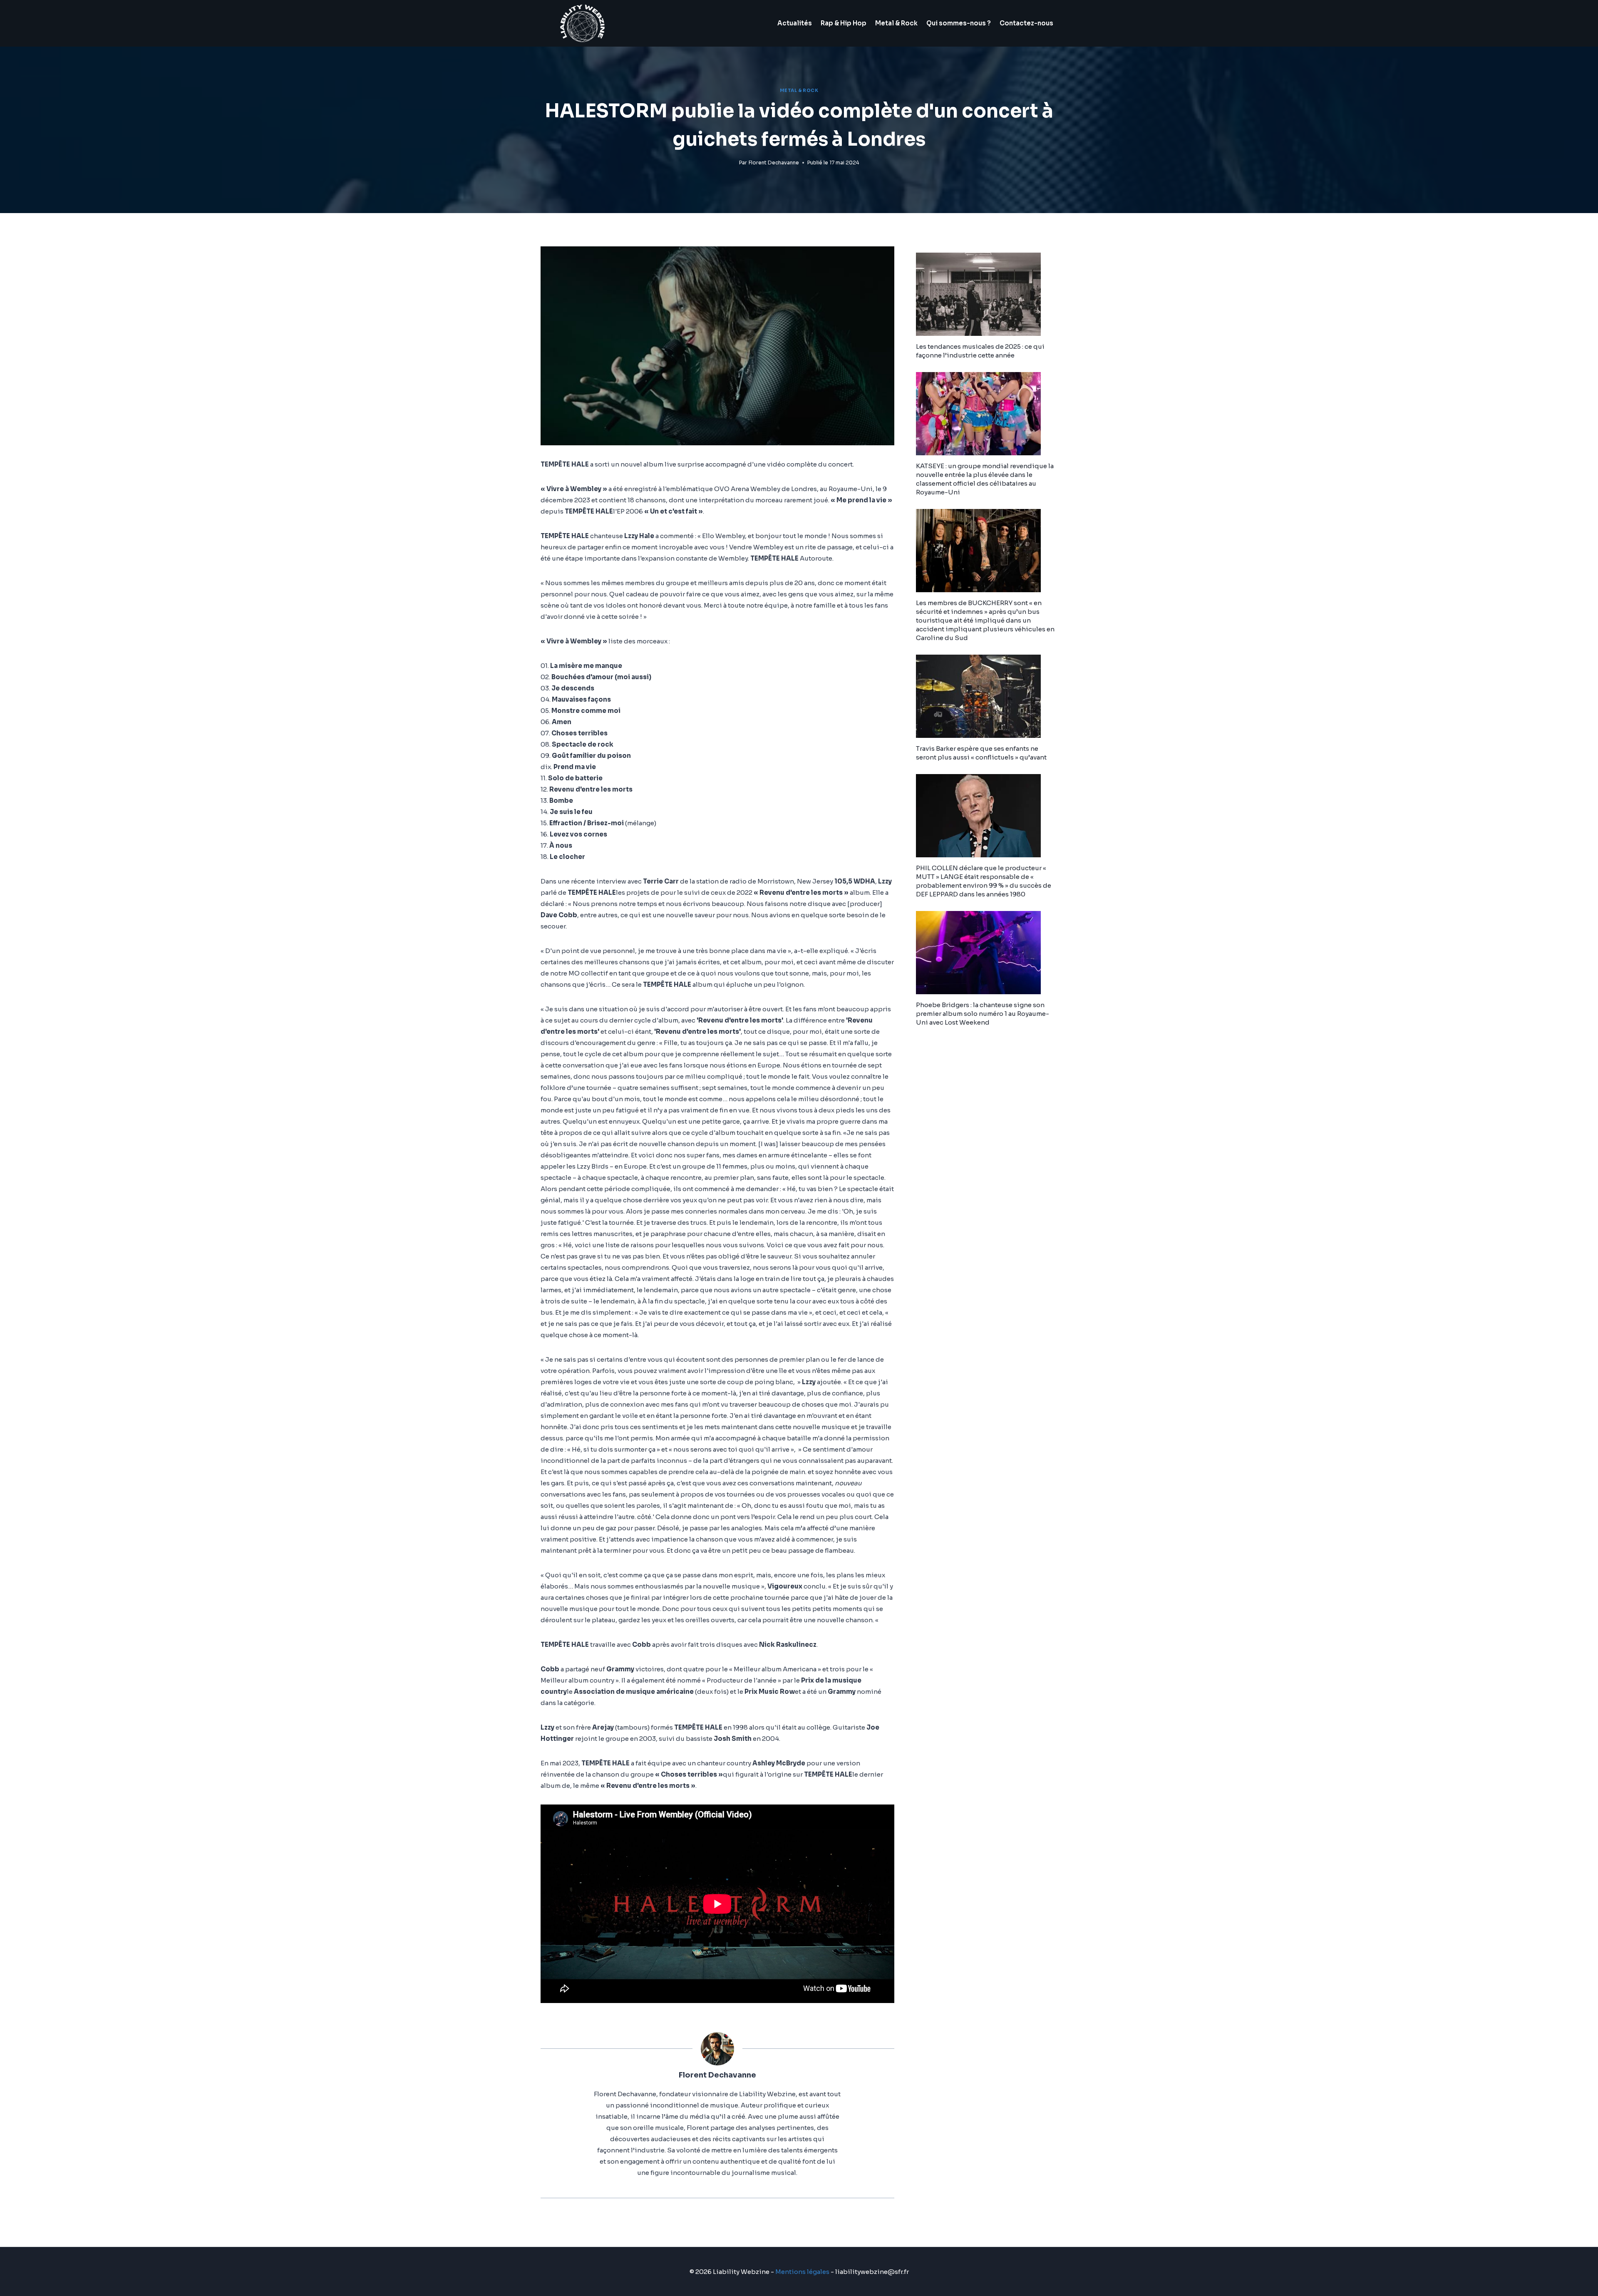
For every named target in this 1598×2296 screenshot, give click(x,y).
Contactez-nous (1026, 23)
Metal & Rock (896, 23)
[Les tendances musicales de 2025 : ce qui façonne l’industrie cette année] (987, 294)
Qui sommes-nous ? (959, 23)
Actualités (795, 23)
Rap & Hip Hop (844, 23)
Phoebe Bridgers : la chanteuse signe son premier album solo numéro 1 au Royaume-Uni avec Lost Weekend (983, 1014)
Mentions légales (802, 2272)
